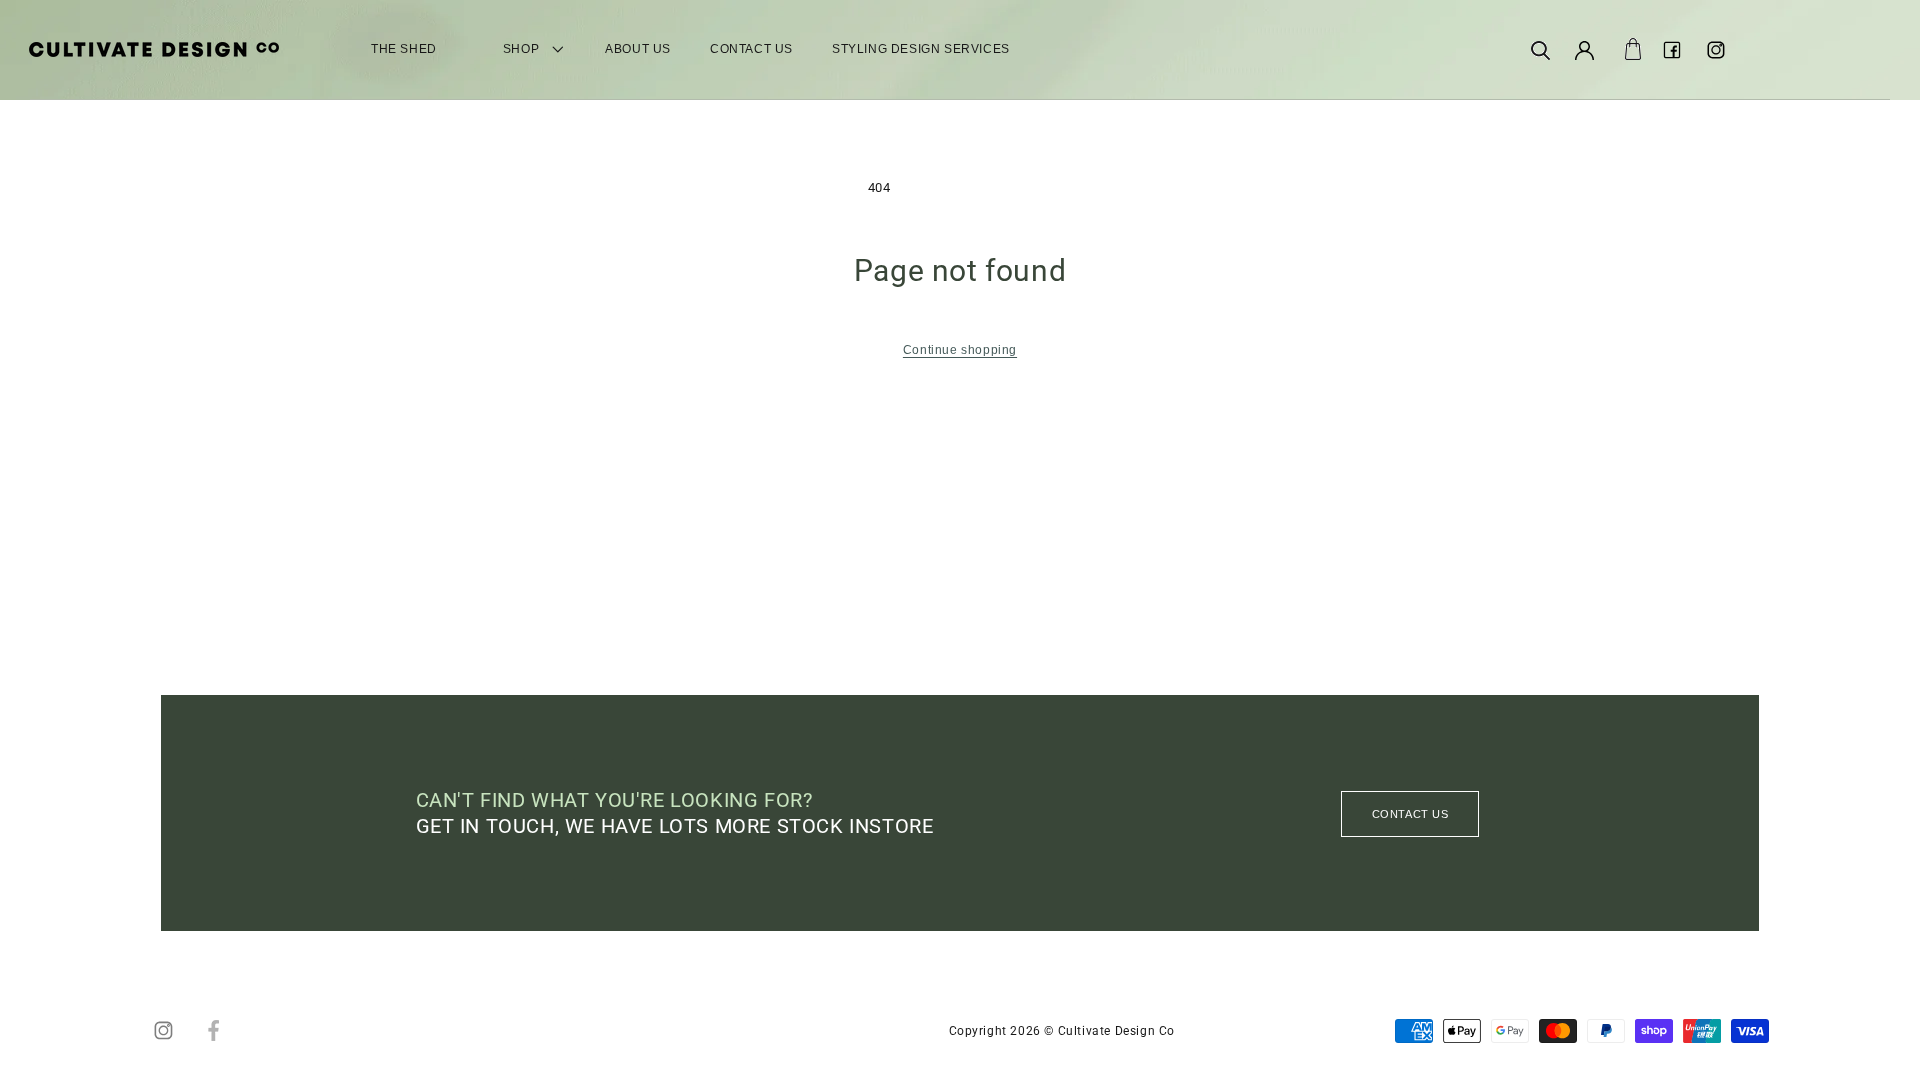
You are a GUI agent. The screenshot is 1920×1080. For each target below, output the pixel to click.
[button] (1540, 50)
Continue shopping (960, 350)
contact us (1410, 814)
